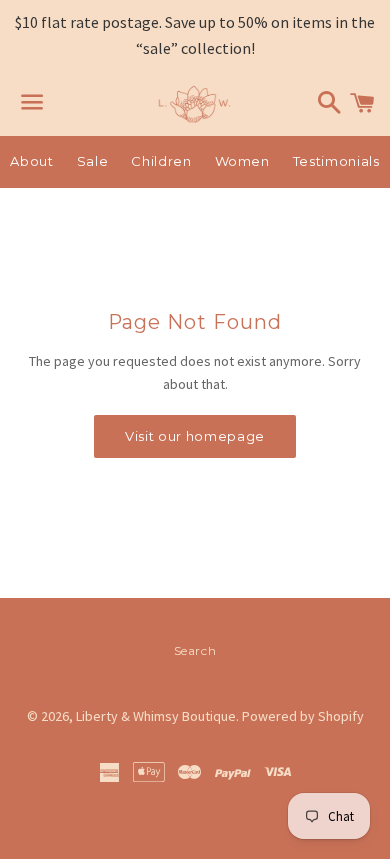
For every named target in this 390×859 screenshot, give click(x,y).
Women (242, 161)
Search (195, 650)
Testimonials (336, 161)
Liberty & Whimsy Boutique (156, 716)
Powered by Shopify (303, 716)
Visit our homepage (195, 436)
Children (161, 161)
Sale (93, 161)
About (31, 161)
